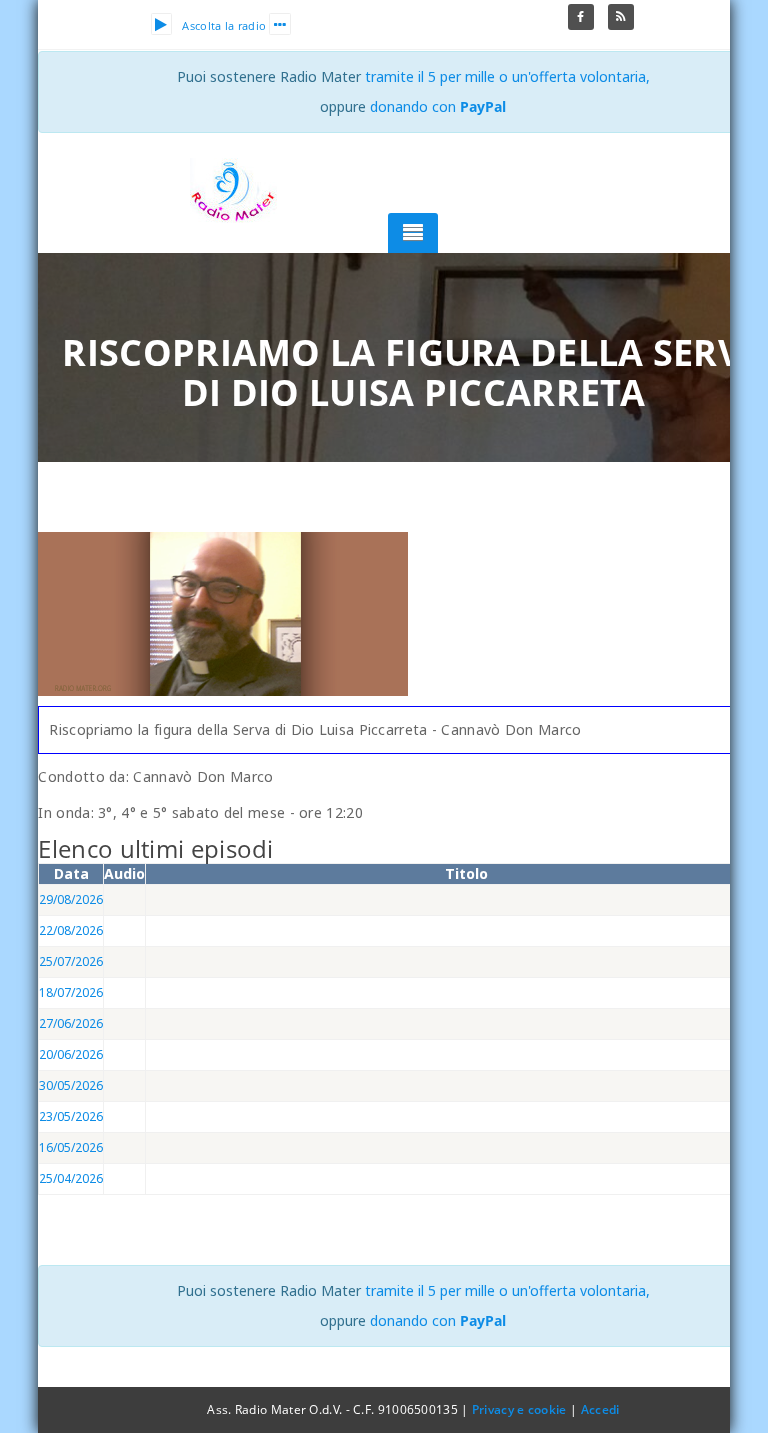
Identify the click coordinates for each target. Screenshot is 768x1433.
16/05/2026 (71, 1147)
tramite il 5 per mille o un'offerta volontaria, (507, 76)
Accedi (600, 1409)
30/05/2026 (71, 1085)
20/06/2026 (71, 1054)
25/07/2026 (71, 961)
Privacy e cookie (519, 1409)
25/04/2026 (71, 1178)
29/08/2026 (71, 899)
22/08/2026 (71, 930)
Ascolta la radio (224, 25)
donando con (438, 106)
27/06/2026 (71, 1023)
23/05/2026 (71, 1116)
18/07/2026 (71, 992)
